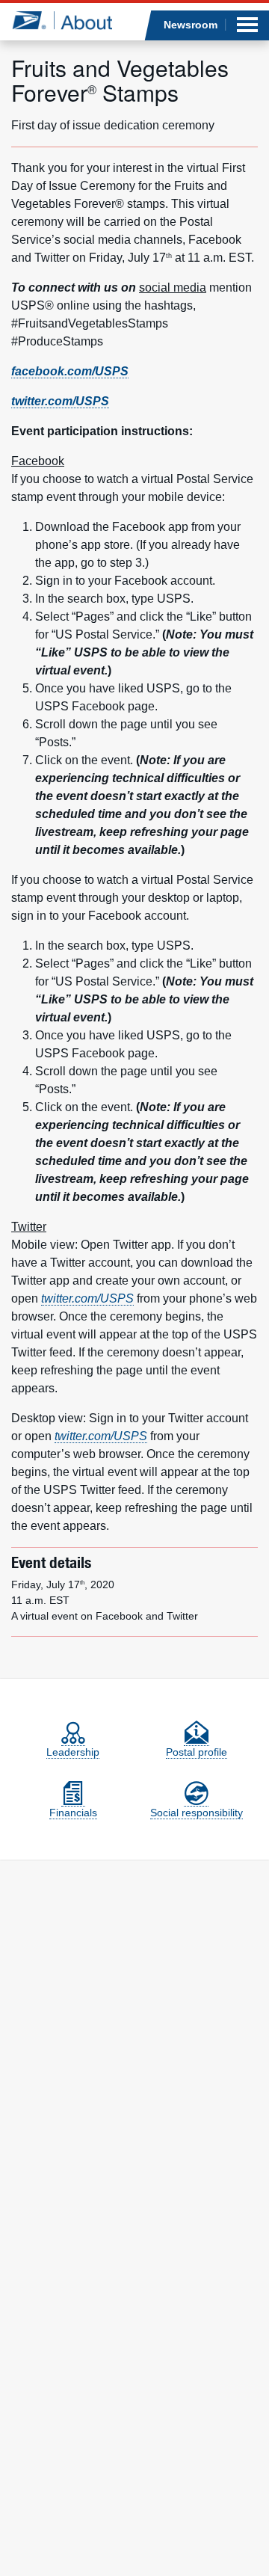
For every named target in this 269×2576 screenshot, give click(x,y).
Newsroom (191, 25)
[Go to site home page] (62, 20)
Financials (73, 1813)
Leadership (73, 1752)
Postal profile (197, 1752)
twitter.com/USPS (60, 401)
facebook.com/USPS (70, 371)
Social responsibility (197, 1813)
